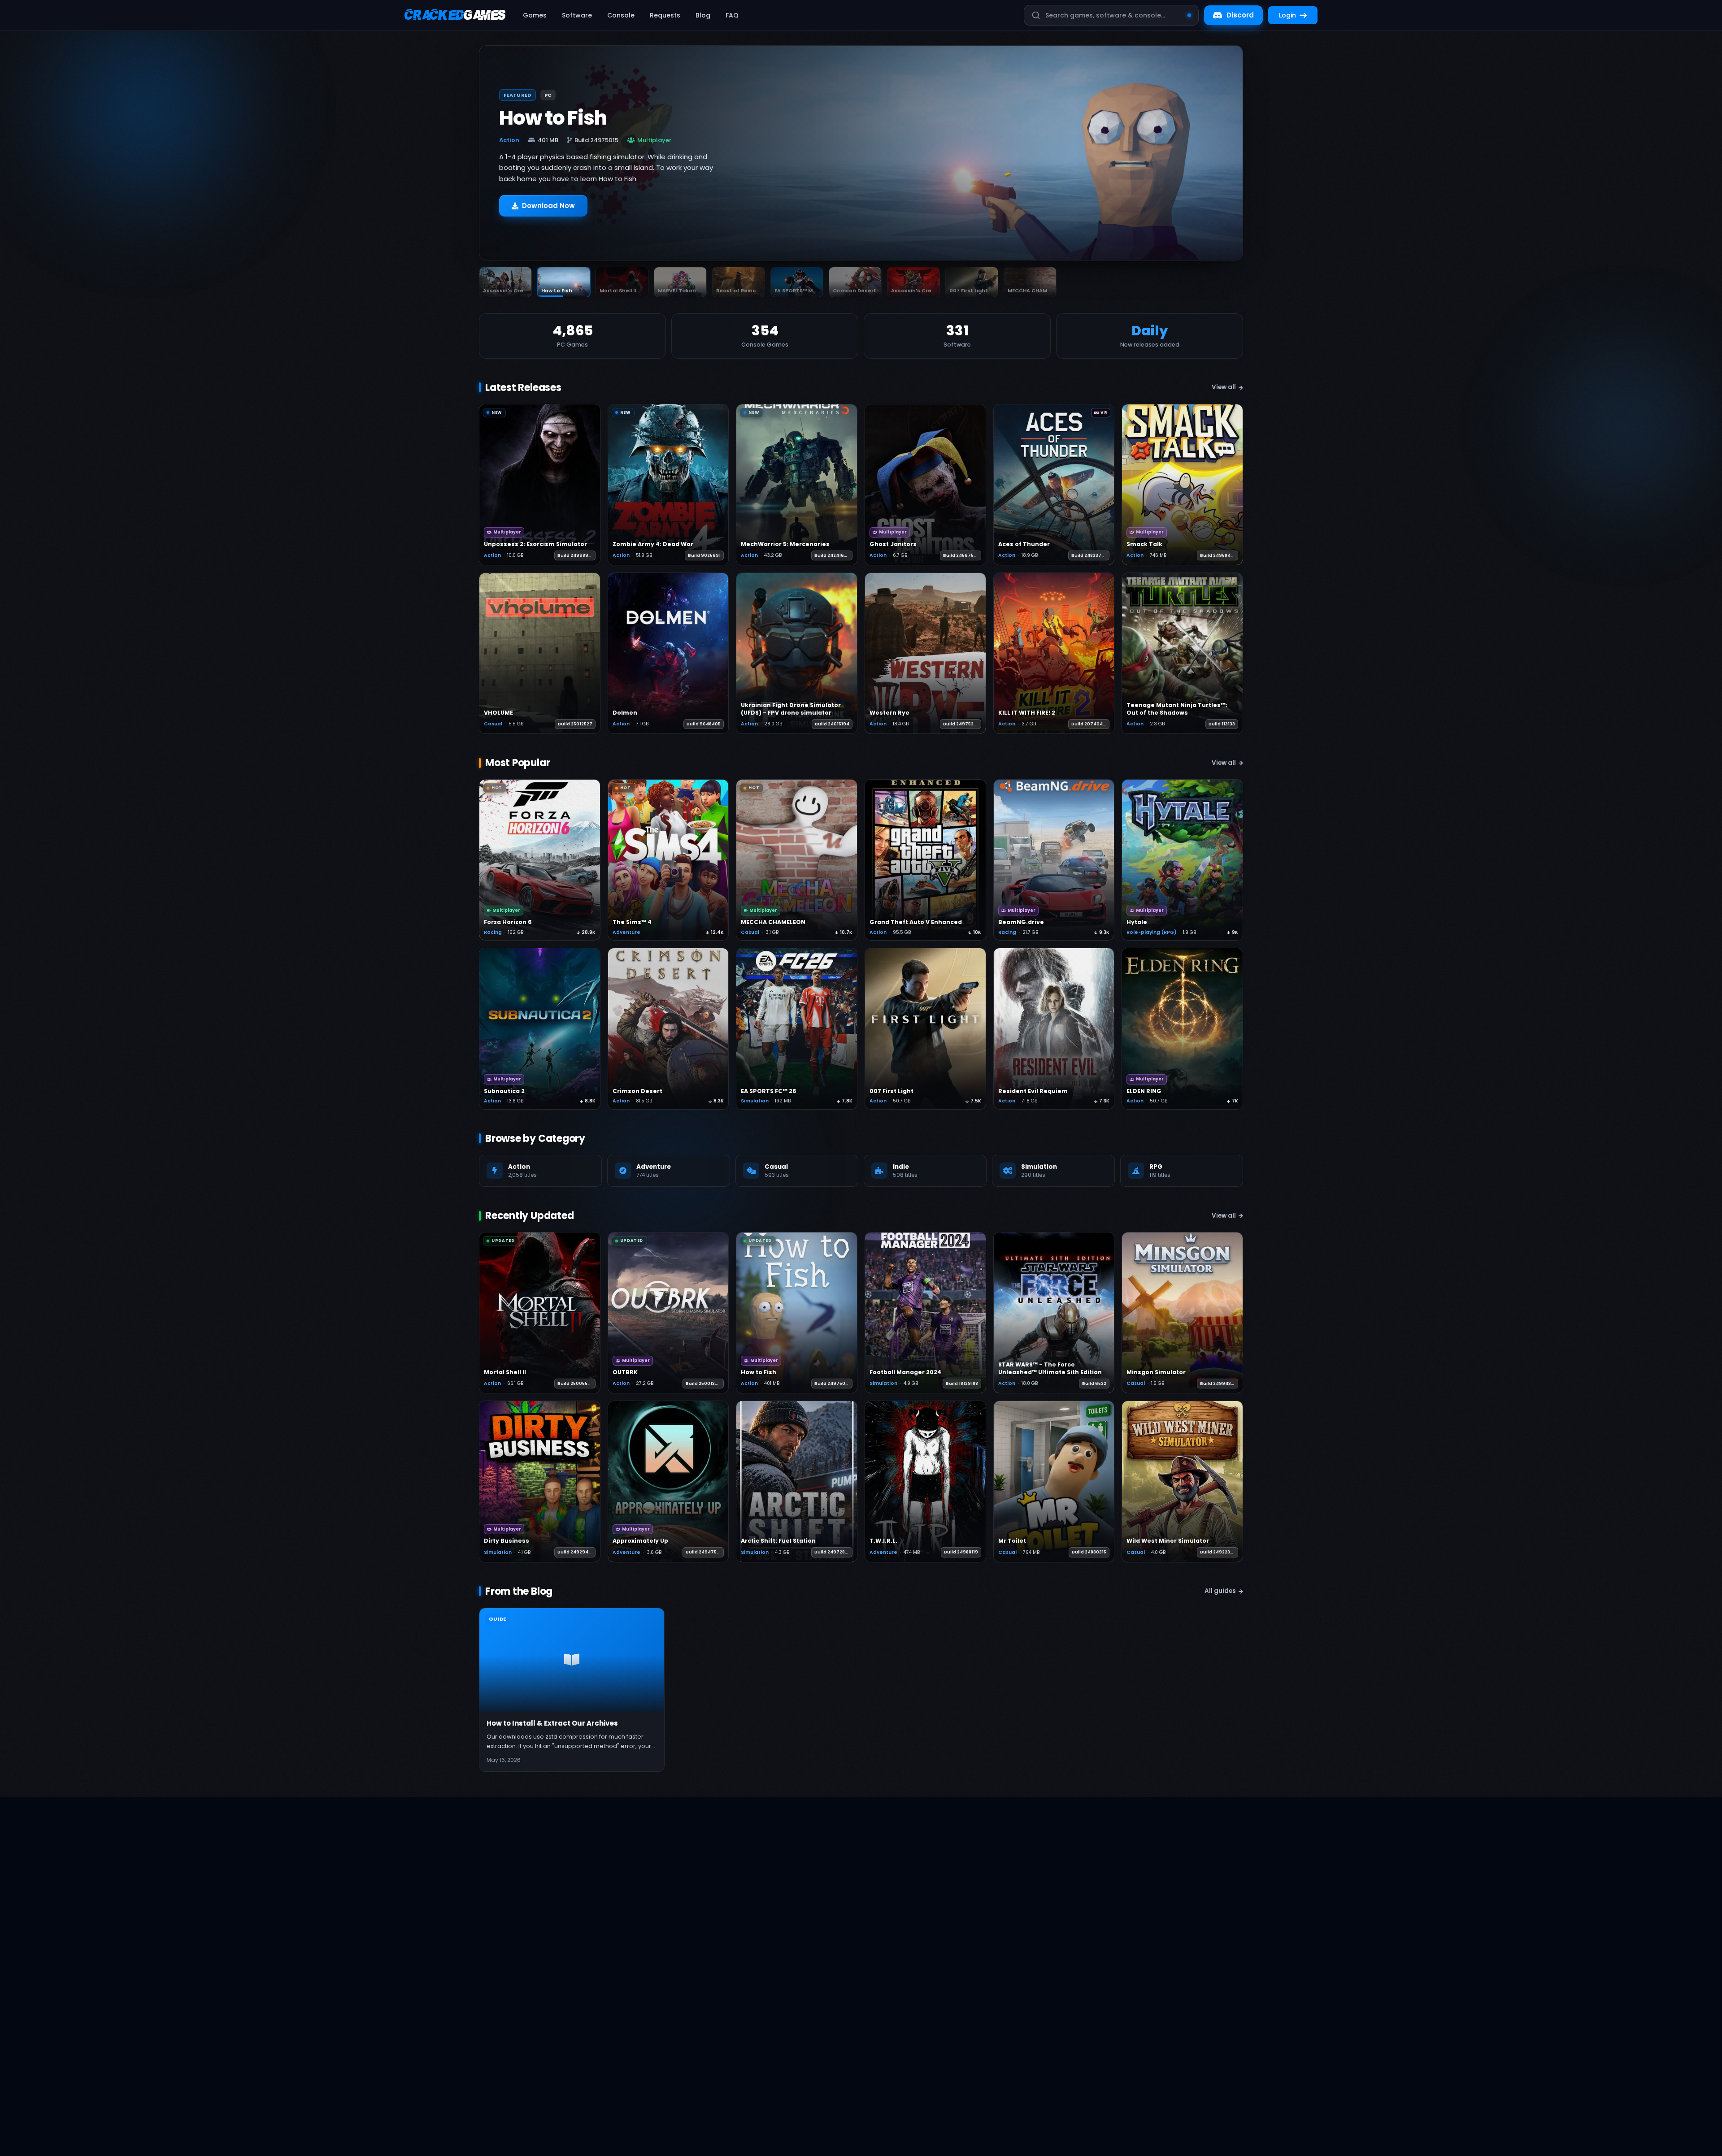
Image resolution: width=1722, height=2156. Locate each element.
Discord (1240, 15)
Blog (703, 15)
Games (535, 15)
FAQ (732, 15)
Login (1287, 15)
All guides (1220, 1591)
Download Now (548, 210)
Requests (665, 15)
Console (621, 15)
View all (1224, 387)
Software (577, 15)
